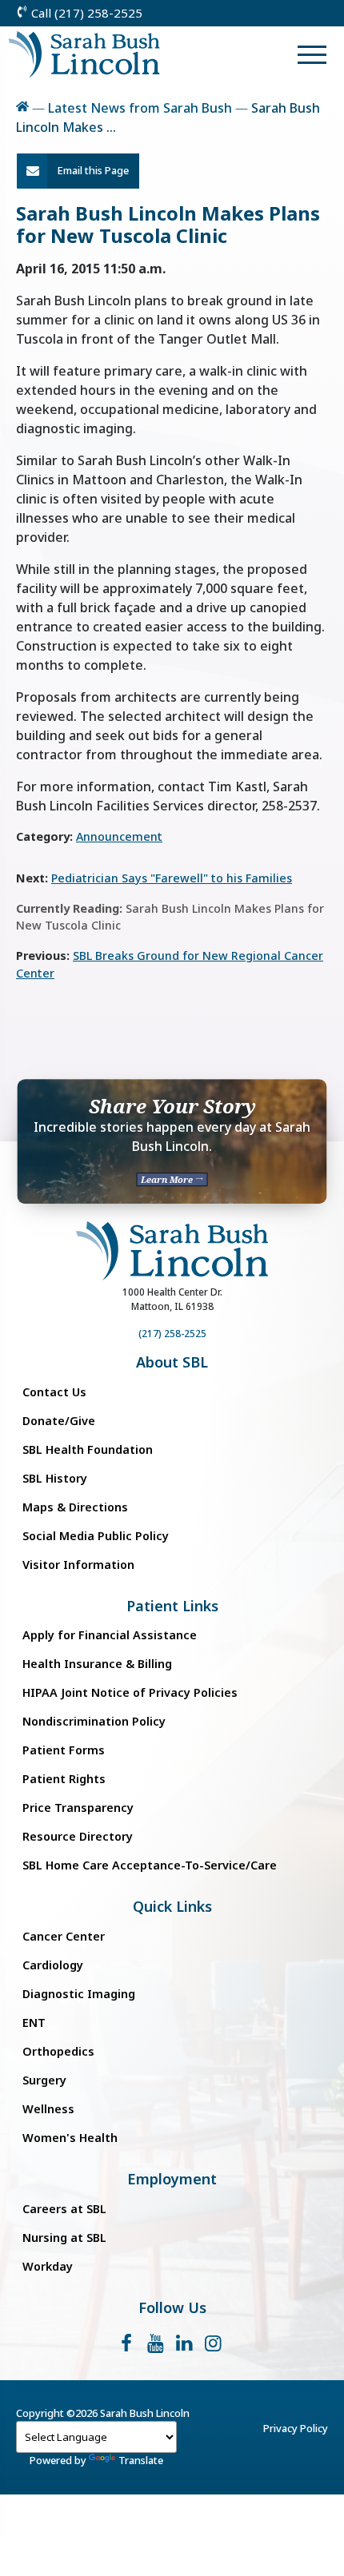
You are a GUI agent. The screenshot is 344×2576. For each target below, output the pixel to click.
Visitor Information (78, 1565)
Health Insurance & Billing (97, 1664)
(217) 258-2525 (172, 1334)
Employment (172, 2179)
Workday (48, 2266)
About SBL (172, 1362)
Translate (141, 2460)
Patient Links (172, 1606)
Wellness (48, 2109)
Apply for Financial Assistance (110, 1635)
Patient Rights (64, 1779)
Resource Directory (78, 1836)
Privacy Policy (296, 2428)
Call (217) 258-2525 (85, 13)
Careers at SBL (64, 2209)
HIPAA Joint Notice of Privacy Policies (130, 1692)
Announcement (119, 836)
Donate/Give (59, 1421)
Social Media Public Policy (96, 1536)
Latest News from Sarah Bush (140, 108)
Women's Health (70, 2138)
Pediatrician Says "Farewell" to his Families (172, 878)
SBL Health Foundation (88, 1449)
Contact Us (54, 1392)
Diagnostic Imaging (79, 1994)
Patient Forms (64, 1750)
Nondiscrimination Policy (94, 1721)
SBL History (55, 1478)
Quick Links (172, 1907)
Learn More (168, 1179)
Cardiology (53, 1965)
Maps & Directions (75, 1507)
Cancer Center (64, 1936)
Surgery (44, 2080)
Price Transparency (78, 1808)
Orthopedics (58, 2051)
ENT (34, 2023)
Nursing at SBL (64, 2238)
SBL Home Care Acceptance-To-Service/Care (150, 1865)
